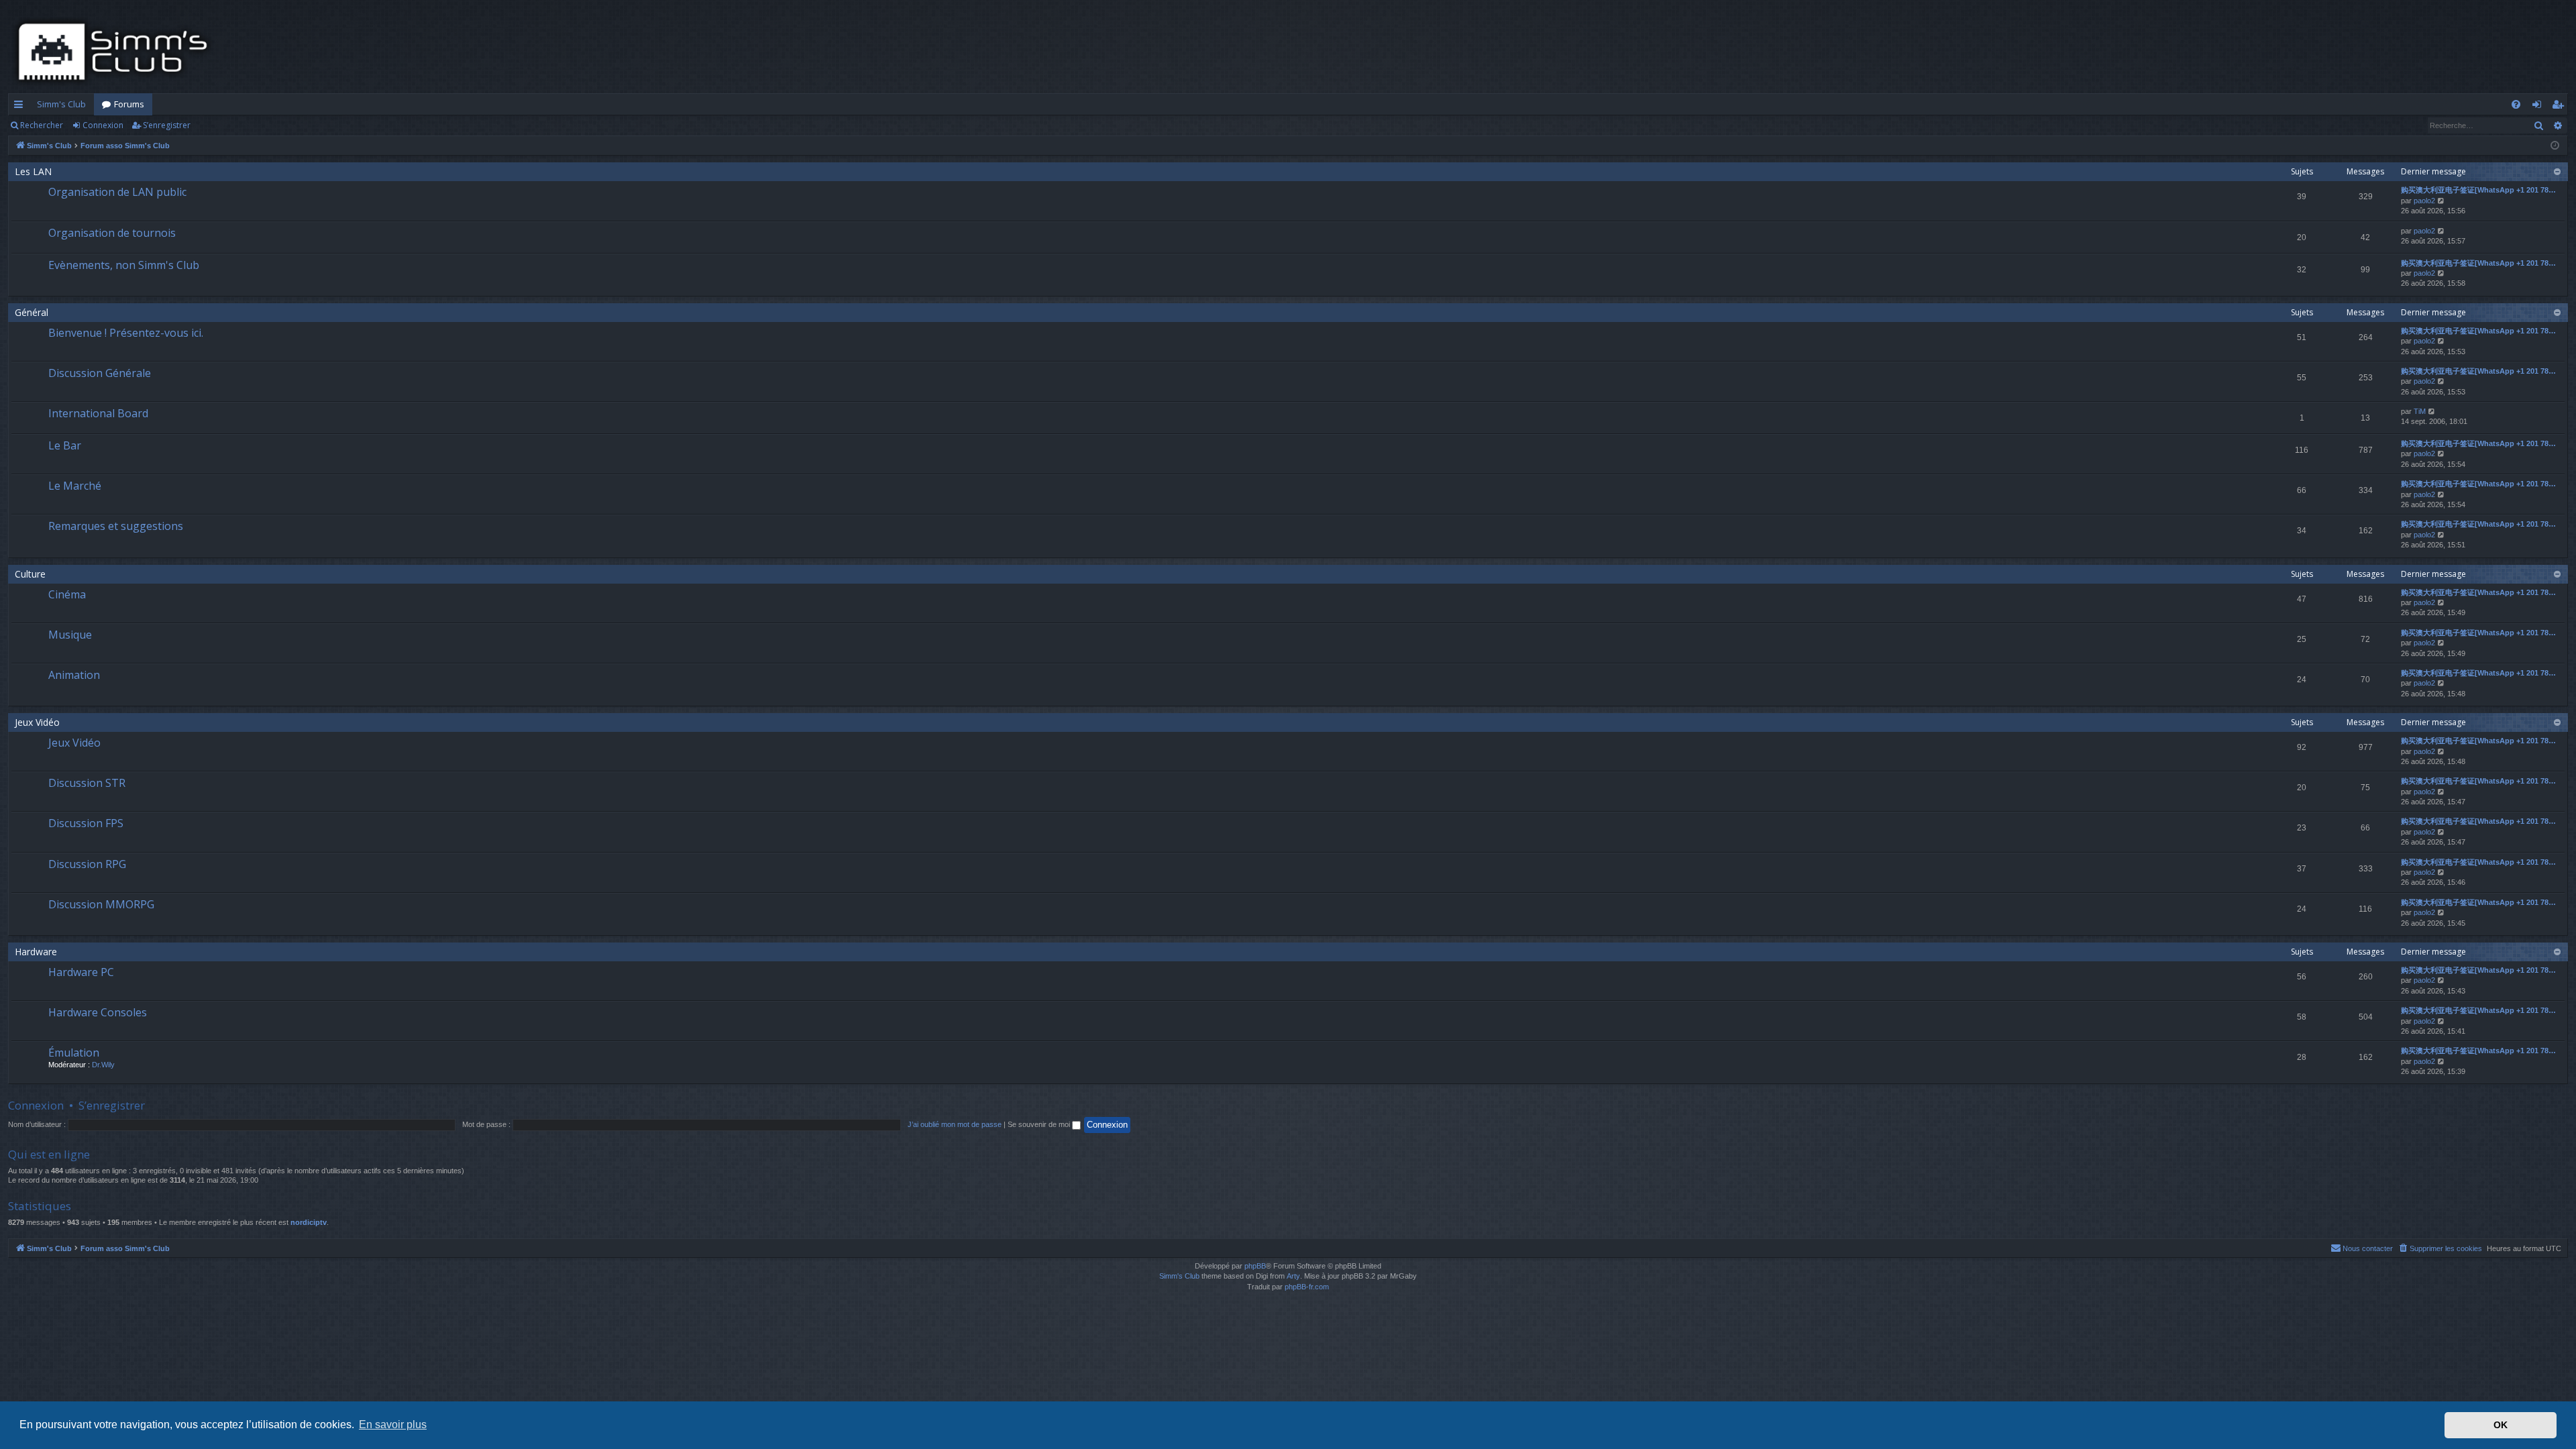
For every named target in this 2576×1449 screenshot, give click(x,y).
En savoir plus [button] (393, 1425)
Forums (129, 104)
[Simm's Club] (117, 52)
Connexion (103, 125)
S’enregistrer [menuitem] (2560, 107)
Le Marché (75, 486)
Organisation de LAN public (117, 192)
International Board (98, 413)
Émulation (74, 1053)
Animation (74, 675)
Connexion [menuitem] (2539, 107)
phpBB (1255, 1266)
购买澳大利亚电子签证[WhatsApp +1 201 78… (2478, 190)
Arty (1293, 1276)
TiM (2420, 411)
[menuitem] (2516, 104)
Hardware (36, 952)
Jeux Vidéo (37, 722)
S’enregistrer (167, 125)
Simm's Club (61, 104)
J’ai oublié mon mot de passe (955, 1124)
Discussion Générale (100, 373)
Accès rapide (21, 107)
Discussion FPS (86, 823)
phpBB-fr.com (1307, 1287)
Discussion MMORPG (101, 904)
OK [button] (2501, 1425)
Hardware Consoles (98, 1012)
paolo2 (2424, 201)
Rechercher (42, 125)
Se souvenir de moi (1040, 1124)
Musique (70, 635)
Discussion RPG (87, 864)
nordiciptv (309, 1222)
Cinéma (67, 594)
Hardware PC (81, 972)
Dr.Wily (103, 1065)
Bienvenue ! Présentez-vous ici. (126, 333)
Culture (30, 574)
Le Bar (65, 445)
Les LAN (33, 171)
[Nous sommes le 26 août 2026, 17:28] (2555, 146)
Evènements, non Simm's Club (124, 265)
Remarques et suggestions (116, 526)
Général (32, 312)
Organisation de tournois (112, 233)
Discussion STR (87, 783)
